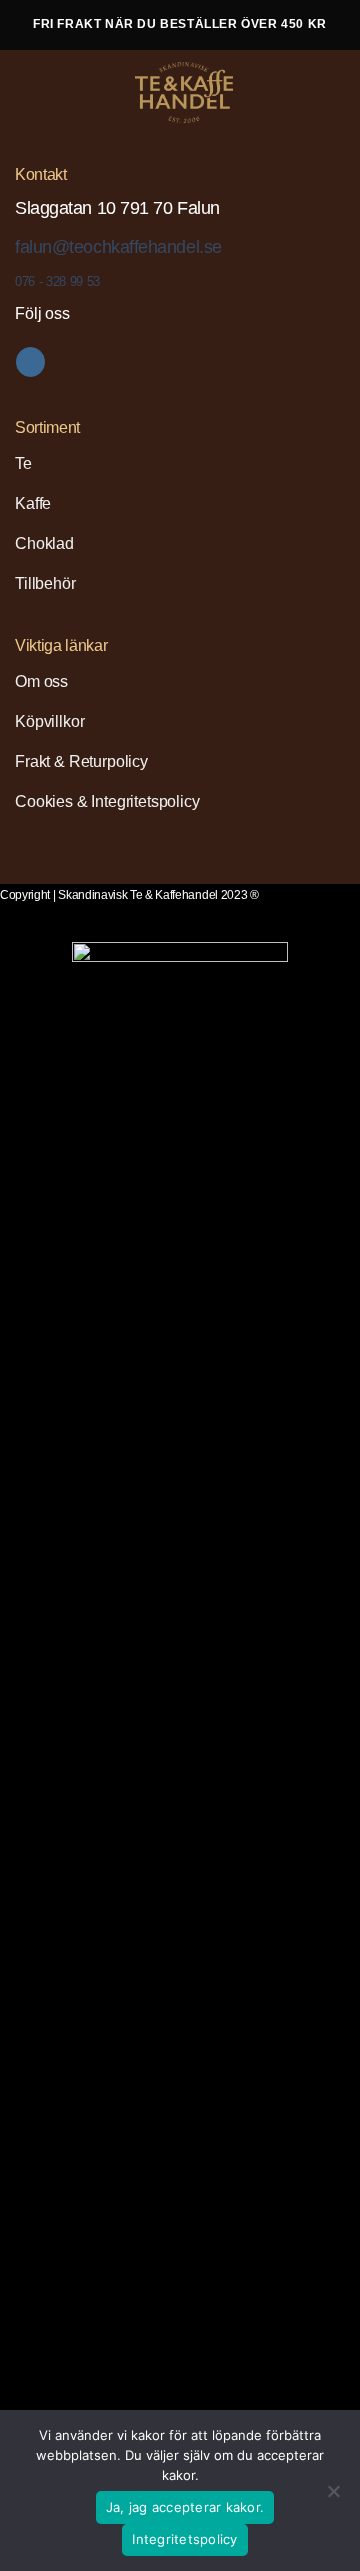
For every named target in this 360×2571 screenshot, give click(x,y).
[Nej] (333, 2497)
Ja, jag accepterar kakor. (185, 2507)
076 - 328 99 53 (57, 281)
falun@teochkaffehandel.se (118, 247)
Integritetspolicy (184, 2539)
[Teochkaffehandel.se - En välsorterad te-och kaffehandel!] (184, 92)
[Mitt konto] (301, 93)
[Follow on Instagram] (30, 362)
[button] (31, 92)
